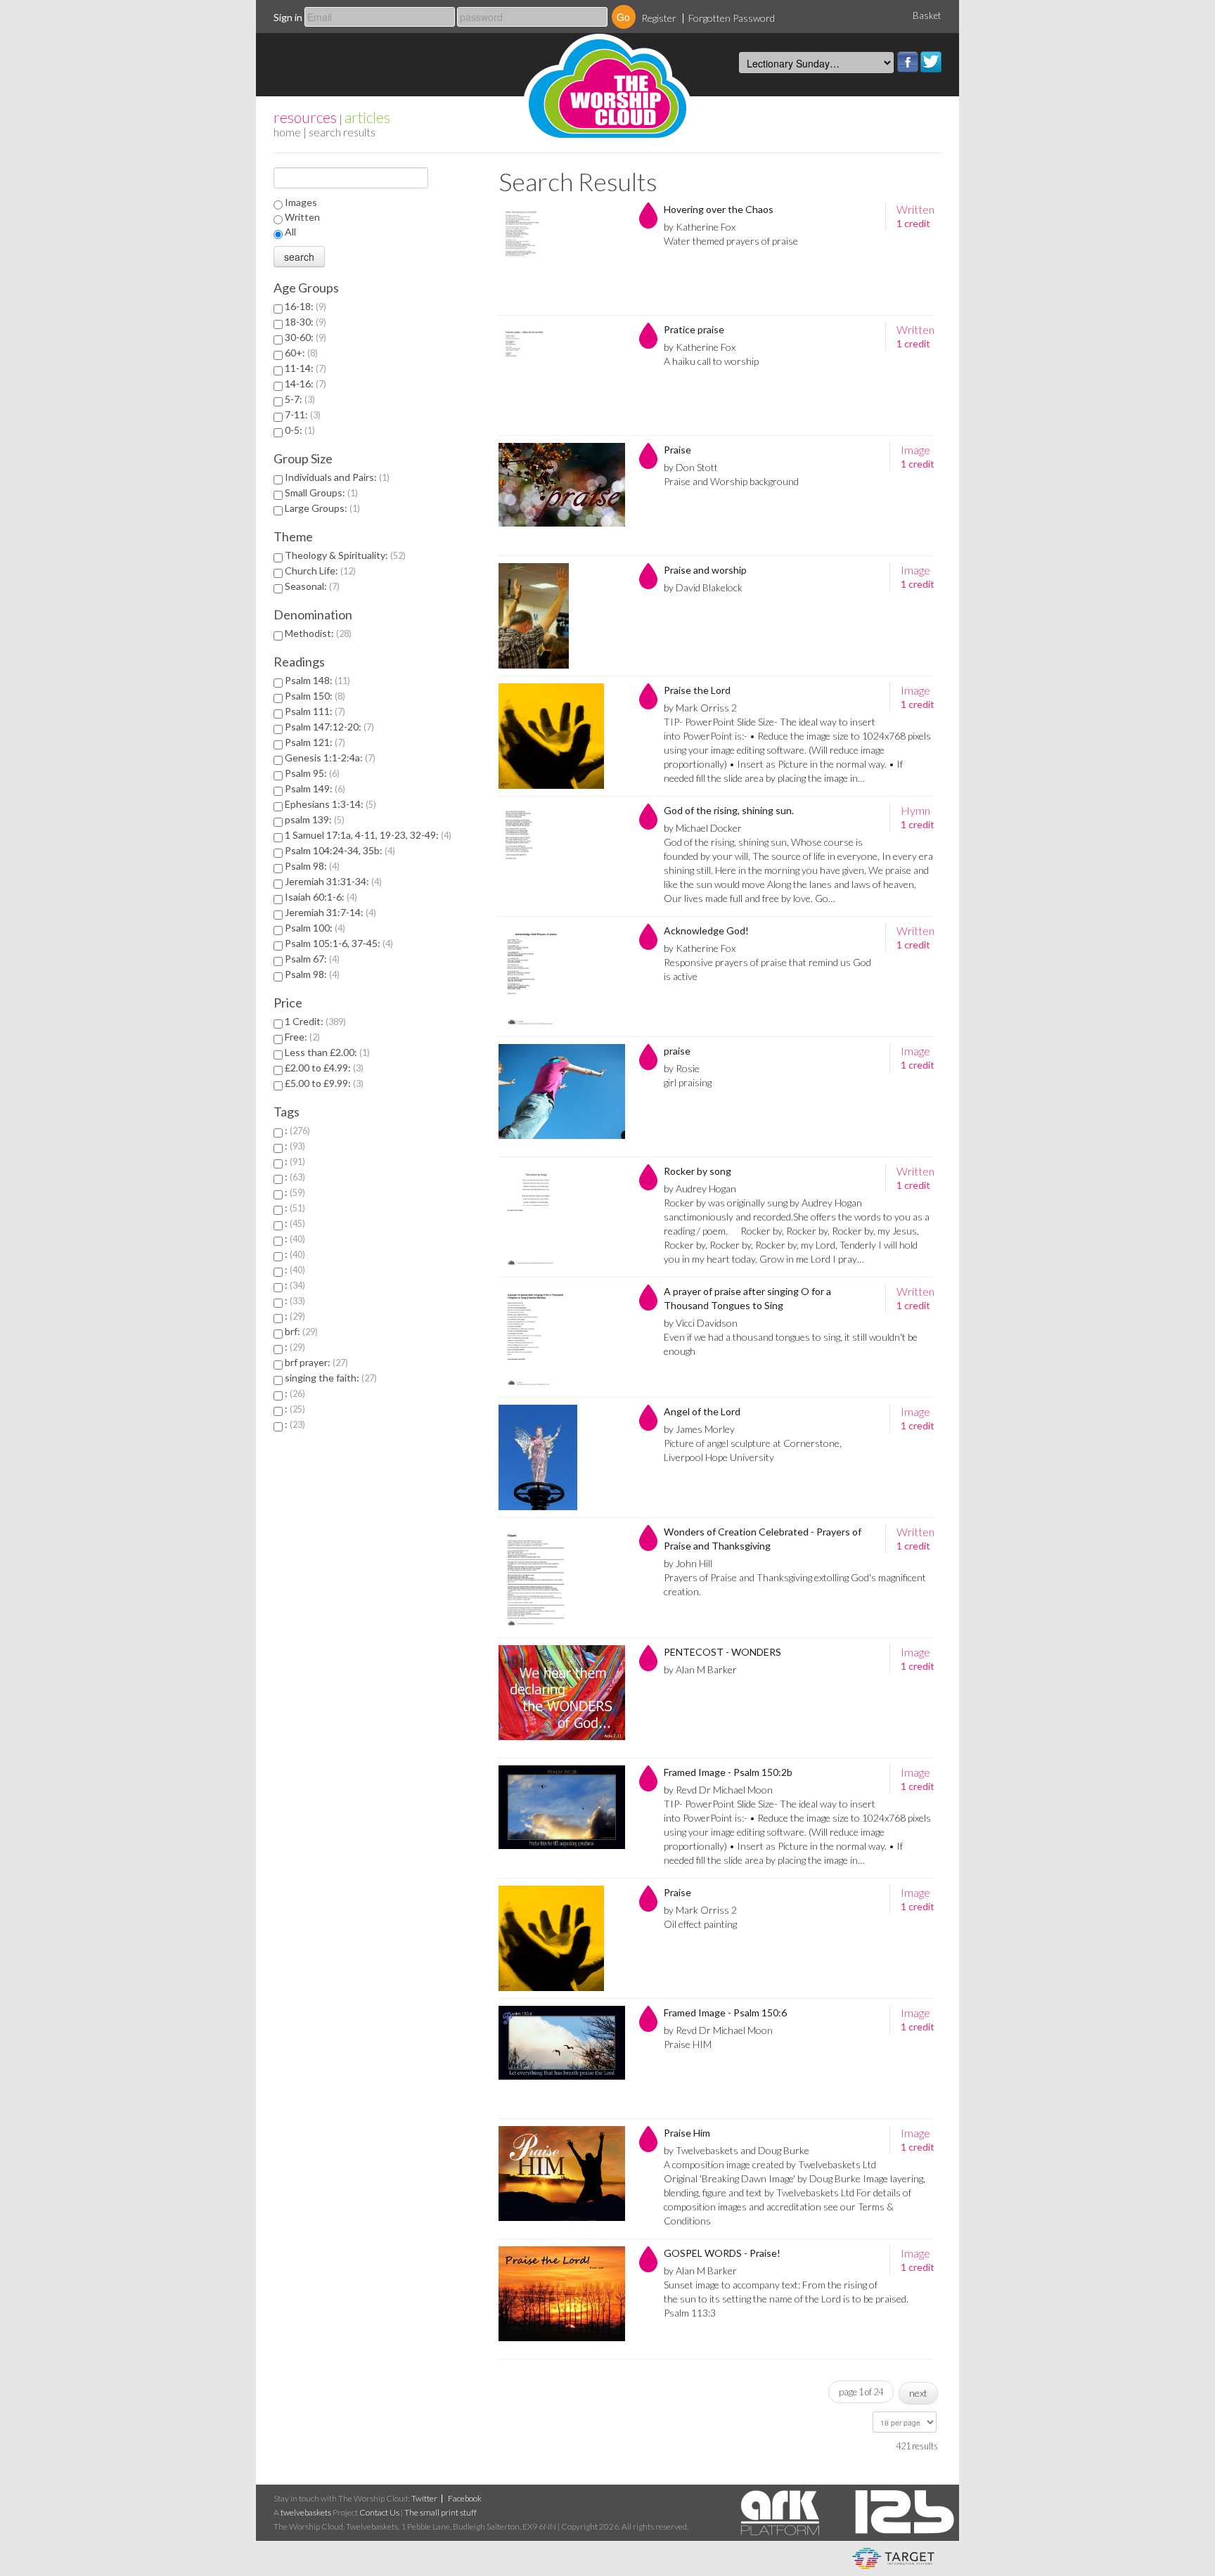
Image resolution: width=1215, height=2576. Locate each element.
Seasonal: (311, 586)
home (287, 132)
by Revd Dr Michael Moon (718, 1790)
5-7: (298, 399)
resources (305, 117)
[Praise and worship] (562, 616)
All (290, 232)
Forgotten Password (732, 18)
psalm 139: (313, 819)
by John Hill (688, 1563)
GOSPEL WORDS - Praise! (722, 2253)
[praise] (562, 1097)
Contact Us (379, 2512)
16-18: (304, 306)
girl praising (688, 1082)
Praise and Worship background (731, 481)
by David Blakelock (703, 587)
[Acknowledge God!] (562, 977)
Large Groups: (321, 508)
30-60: (304, 337)
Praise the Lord (697, 690)
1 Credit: (314, 1021)
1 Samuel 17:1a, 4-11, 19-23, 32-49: (367, 835)
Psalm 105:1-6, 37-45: (337, 943)
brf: (300, 1331)
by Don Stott (691, 467)
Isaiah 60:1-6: (320, 897)
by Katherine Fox (700, 227)
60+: (300, 353)
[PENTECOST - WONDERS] (562, 1698)
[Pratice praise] (562, 375)
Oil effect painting (700, 1924)
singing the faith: (329, 1378)
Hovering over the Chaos (719, 209)
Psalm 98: (311, 866)
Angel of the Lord (702, 1411)
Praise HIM (688, 2044)
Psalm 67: (311, 959)
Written (302, 217)
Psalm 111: (314, 711)
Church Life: (319, 571)
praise (677, 1051)
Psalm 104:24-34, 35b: (339, 850)
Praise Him (687, 2133)
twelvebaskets (306, 2512)
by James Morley (699, 1429)
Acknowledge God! (706, 930)
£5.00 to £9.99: (323, 1083)
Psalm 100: (314, 928)
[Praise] (562, 496)
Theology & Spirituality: (344, 555)
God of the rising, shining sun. (729, 810)
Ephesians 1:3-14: (329, 804)
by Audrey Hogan (700, 1189)
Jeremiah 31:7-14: (329, 912)
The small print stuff (441, 2512)
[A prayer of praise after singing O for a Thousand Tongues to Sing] (562, 1337)
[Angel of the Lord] (562, 1457)
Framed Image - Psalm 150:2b (728, 1772)
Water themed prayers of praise (731, 241)
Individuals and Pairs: (336, 477)
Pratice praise (694, 329)
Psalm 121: (314, 742)
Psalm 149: (314, 788)
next (918, 2393)
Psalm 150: (314, 696)
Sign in (288, 17)
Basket (927, 15)
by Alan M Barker (700, 1669)
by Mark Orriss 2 (700, 708)
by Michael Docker (703, 828)
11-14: (304, 368)
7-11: (301, 414)
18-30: (304, 322)
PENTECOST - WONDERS (722, 1652)
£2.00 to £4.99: (323, 1068)
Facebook (908, 62)
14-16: (304, 384)
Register (659, 18)
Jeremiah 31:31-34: (332, 881)
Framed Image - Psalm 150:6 (725, 2012)
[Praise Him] (562, 2179)
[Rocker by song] (562, 1217)
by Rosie (682, 1068)
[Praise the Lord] (562, 736)
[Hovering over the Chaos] (562, 255)
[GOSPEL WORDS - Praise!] (562, 2299)
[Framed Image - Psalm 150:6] (562, 2059)
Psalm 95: (311, 773)
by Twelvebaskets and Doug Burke (737, 2150)
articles (367, 117)
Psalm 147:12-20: (328, 727)
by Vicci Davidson (701, 1323)
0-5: (298, 430)
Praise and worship (705, 570)
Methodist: (317, 633)
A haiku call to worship (711, 361)
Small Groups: (320, 492)
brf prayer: (315, 1362)
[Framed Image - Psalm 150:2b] (562, 1818)
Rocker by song (697, 1171)
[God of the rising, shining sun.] (562, 856)
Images (301, 202)
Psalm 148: (316, 680)
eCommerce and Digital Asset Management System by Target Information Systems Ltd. (893, 2558)
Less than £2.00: (326, 1052)
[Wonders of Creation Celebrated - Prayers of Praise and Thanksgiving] (562, 1578)
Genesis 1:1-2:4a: (329, 758)
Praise (677, 450)
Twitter (931, 62)
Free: (301, 1037)
